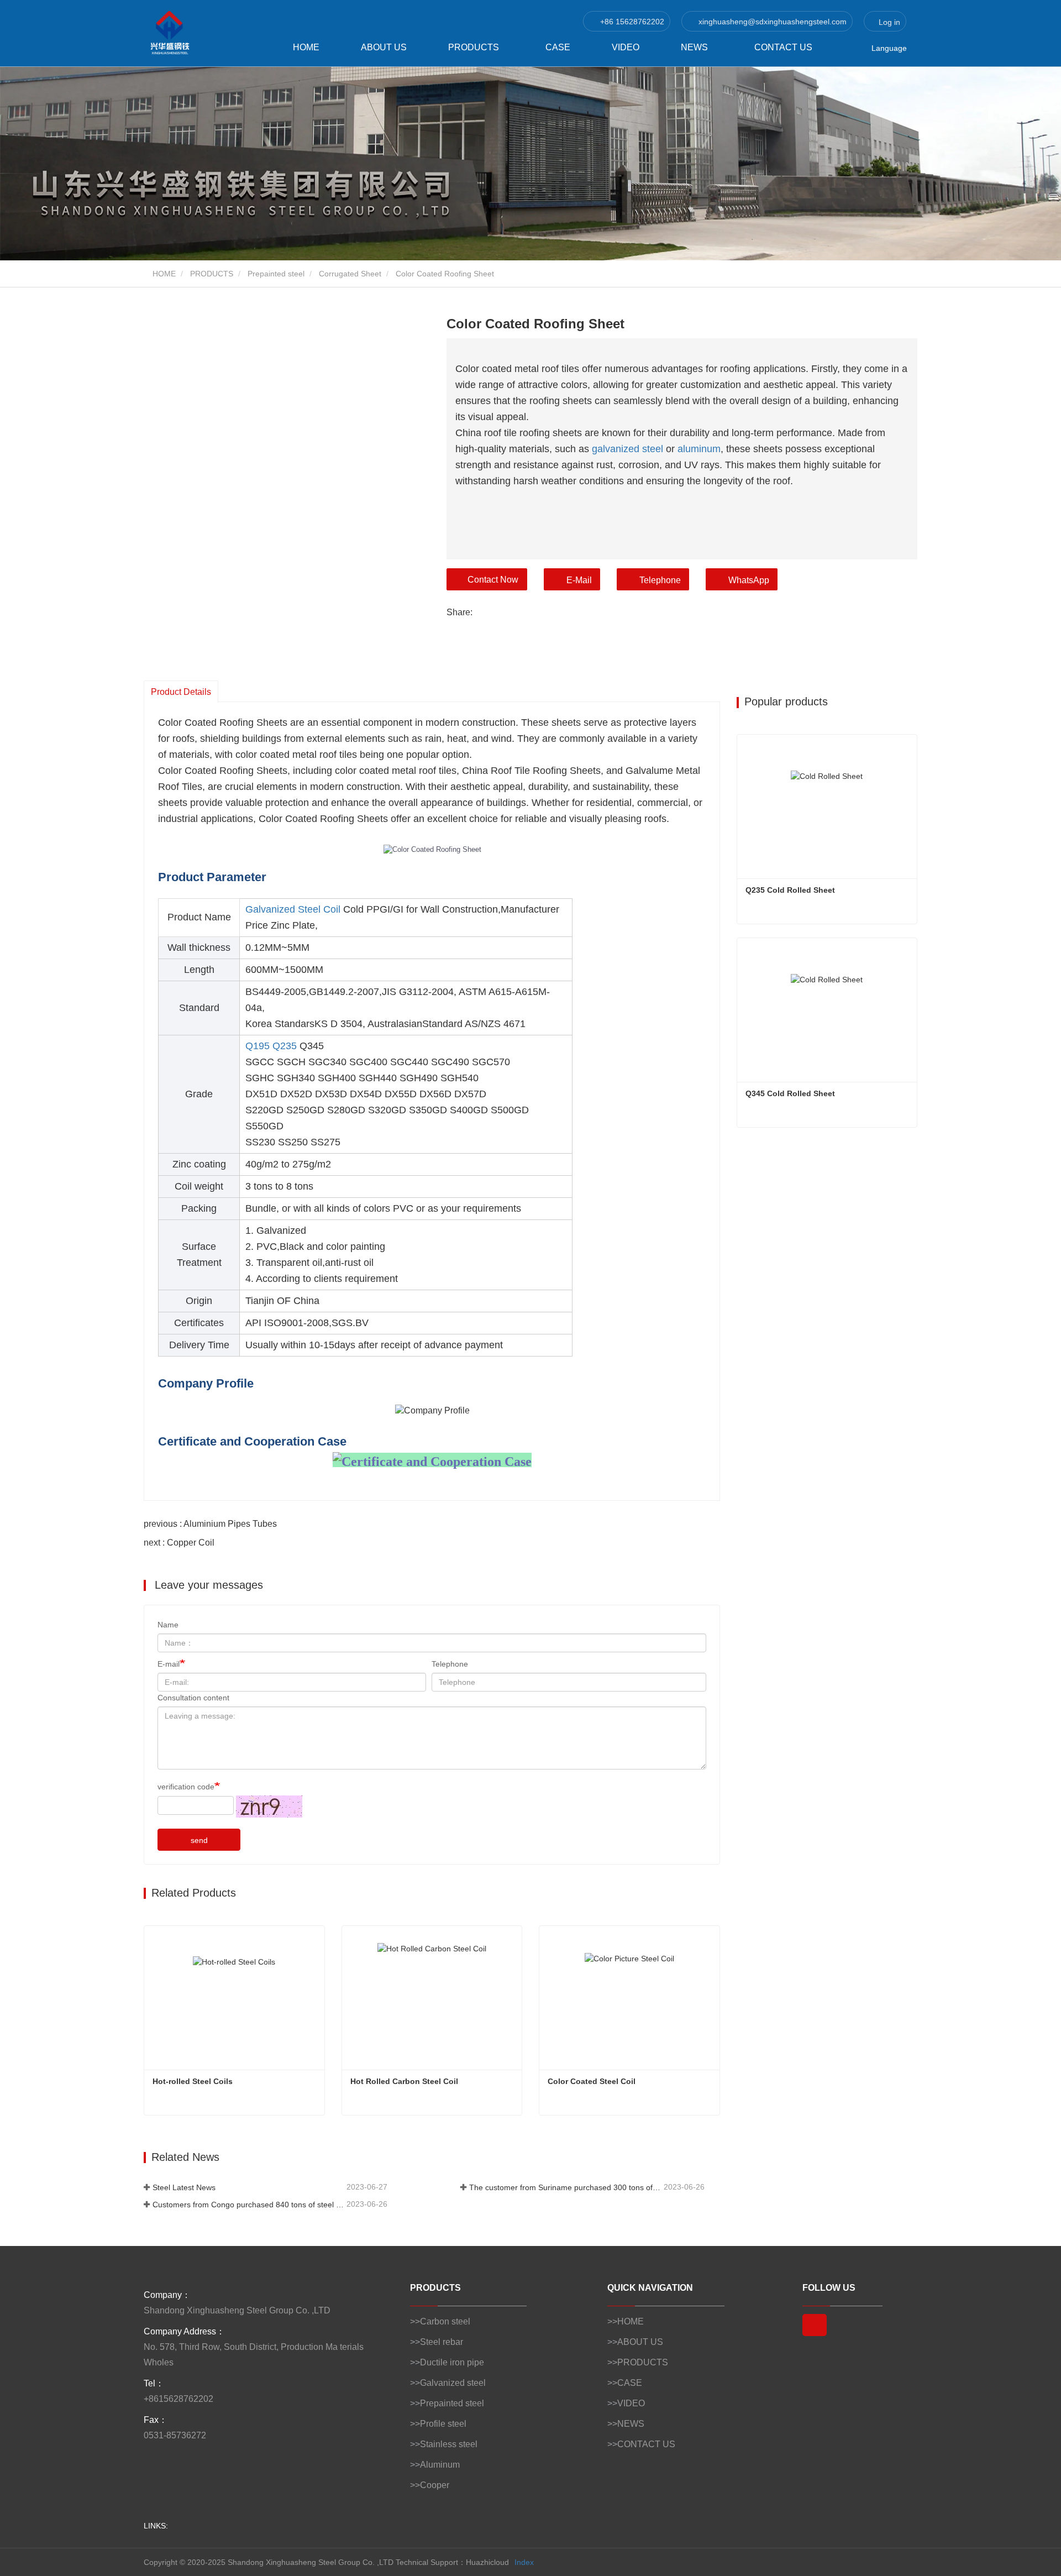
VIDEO (626, 47)
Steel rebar (442, 2342)
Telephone (660, 580)
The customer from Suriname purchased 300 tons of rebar (565, 2187)
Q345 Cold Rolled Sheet (790, 1093)
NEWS (631, 2424)
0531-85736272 (175, 2435)
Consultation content (193, 1698)
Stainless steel (449, 2444)
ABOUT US (384, 47)
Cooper (435, 2485)
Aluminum (440, 2465)
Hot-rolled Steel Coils (193, 2081)
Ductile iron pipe (452, 2362)
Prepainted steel (276, 274)
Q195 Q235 (271, 1046)
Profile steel (443, 2424)
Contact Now (493, 580)
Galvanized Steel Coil (293, 909)
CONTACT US (783, 47)
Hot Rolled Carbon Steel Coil (404, 2081)
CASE (558, 47)
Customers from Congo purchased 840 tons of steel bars (248, 2205)
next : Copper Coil (179, 1543)
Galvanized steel (453, 2383)
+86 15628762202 (631, 22)
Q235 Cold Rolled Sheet (790, 890)
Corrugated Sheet (350, 274)
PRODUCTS (212, 274)
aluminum (699, 449)
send (199, 1840)
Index (524, 2562)
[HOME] (199, 33)
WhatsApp (749, 580)
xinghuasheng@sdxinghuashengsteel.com (771, 22)
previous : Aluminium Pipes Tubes (210, 1524)
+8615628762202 (178, 2399)
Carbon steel (445, 2321)
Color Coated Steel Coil (592, 2081)
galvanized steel (627, 449)
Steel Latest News (184, 2187)
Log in (888, 22)
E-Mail (579, 580)
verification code (186, 1787)
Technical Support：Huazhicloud (452, 2562)
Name (168, 1625)
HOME (306, 47)
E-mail (169, 1664)
